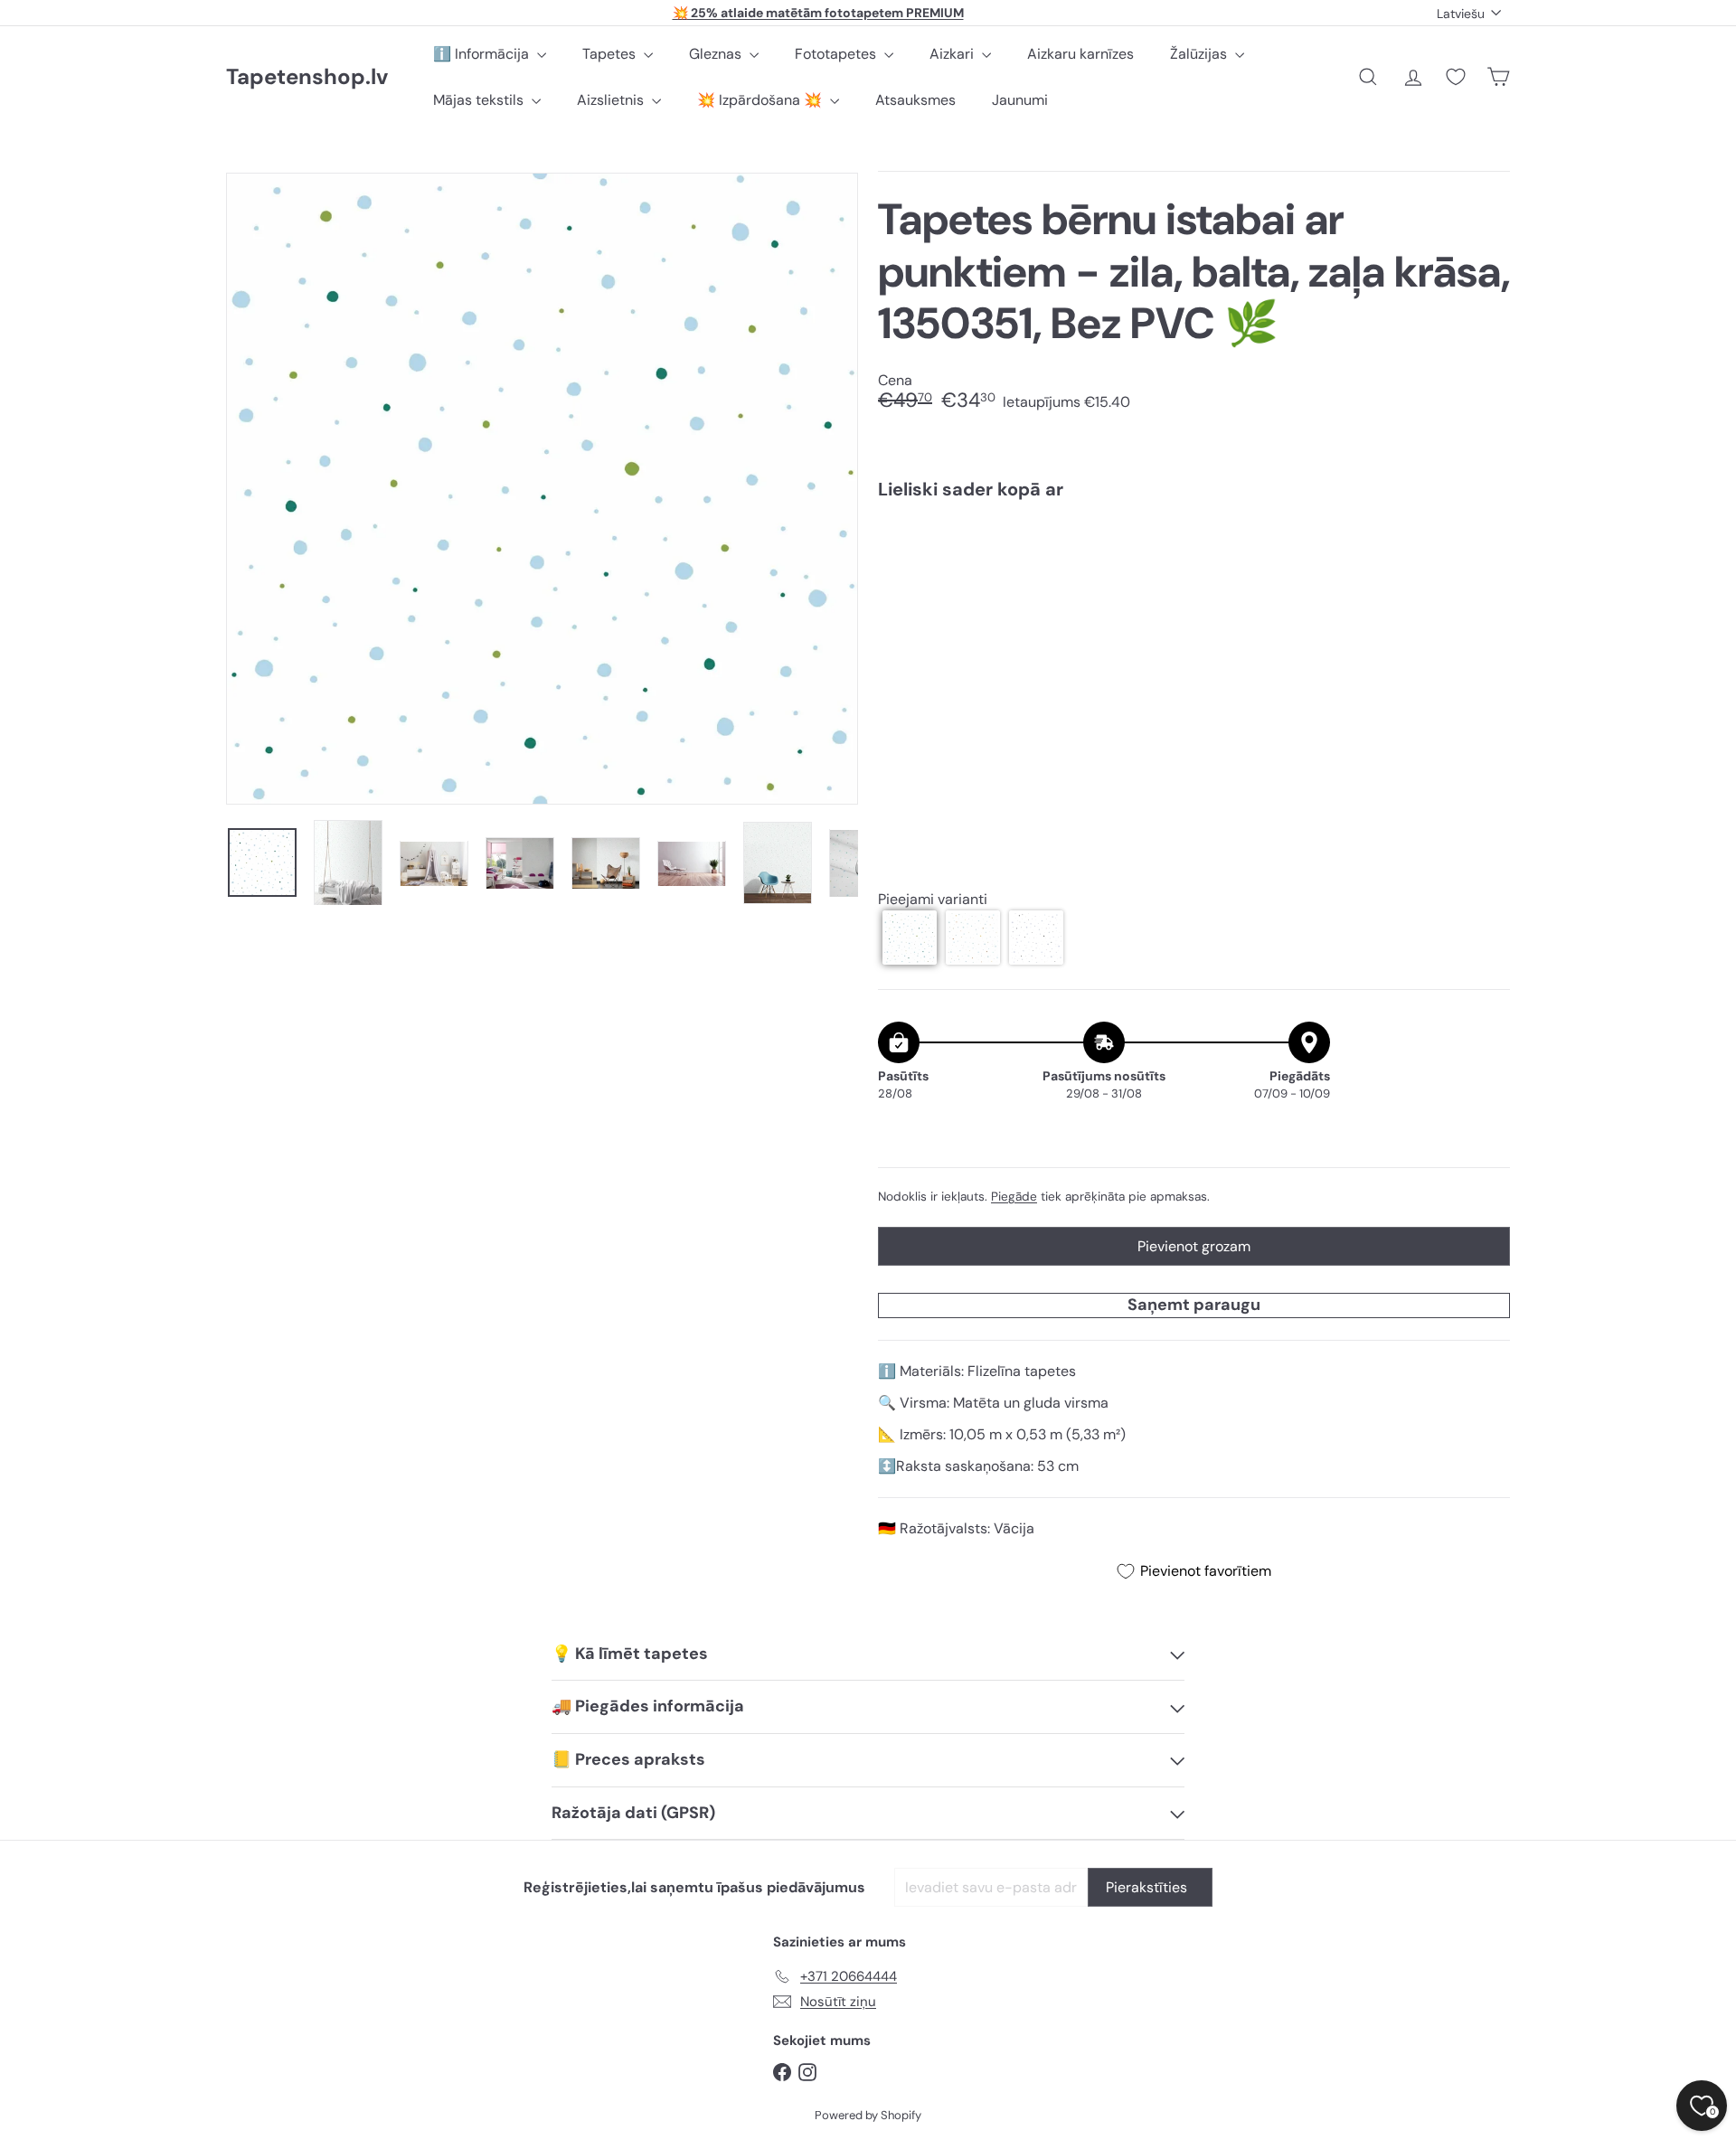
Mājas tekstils (480, 100)
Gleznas (717, 54)
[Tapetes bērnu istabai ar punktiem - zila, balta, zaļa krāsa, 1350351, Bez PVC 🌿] (1194, 578)
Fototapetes (837, 54)
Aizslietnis (612, 100)
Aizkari (953, 54)
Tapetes (611, 54)
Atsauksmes (915, 100)
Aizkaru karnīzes (1080, 54)
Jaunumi (1020, 100)
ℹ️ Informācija (483, 54)
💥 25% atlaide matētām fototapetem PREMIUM (818, 13)
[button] (910, 938)
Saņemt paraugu (1194, 1305)
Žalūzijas (1200, 54)
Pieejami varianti (933, 899)
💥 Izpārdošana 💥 (761, 100)
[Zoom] (542, 489)
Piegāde (1014, 1197)
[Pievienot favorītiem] (1486, 551)
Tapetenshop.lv (307, 77)
